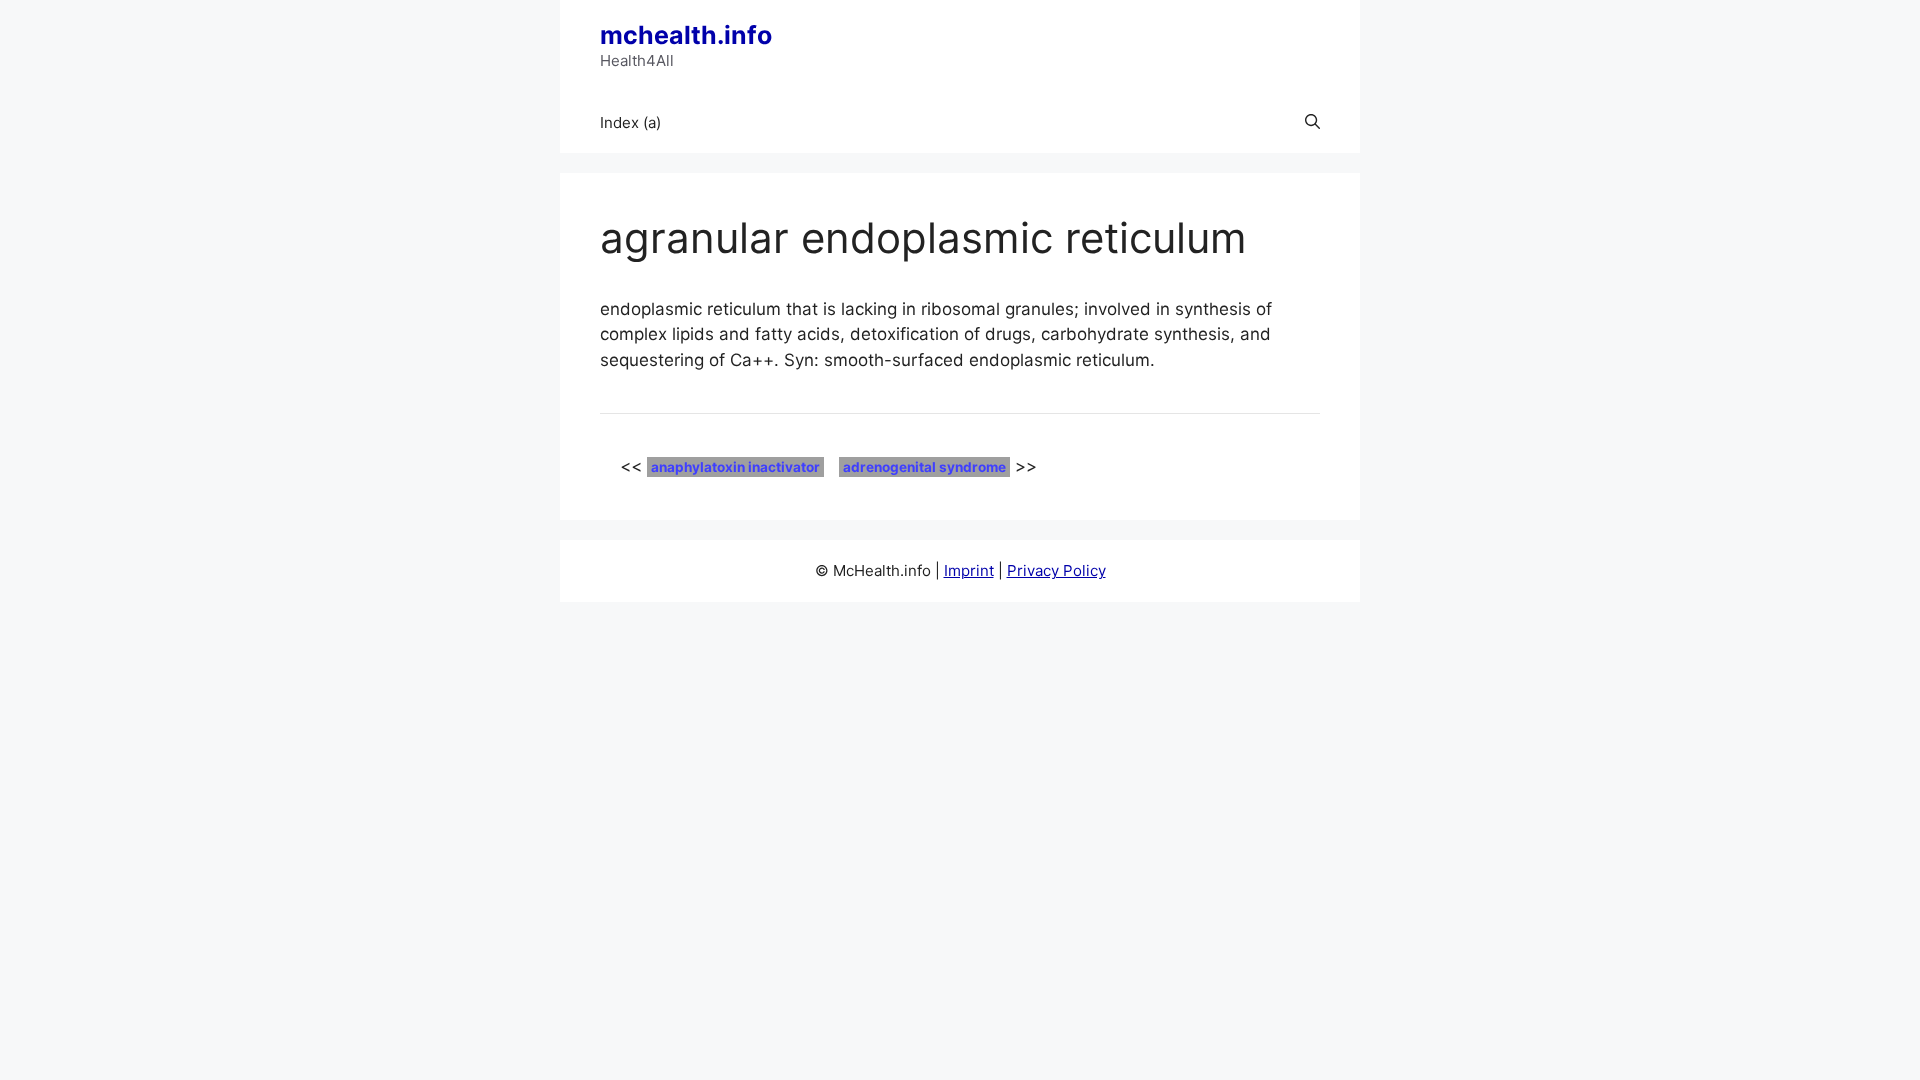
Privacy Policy (1056, 570)
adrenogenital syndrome (924, 467)
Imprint (969, 570)
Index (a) (630, 122)
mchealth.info (686, 35)
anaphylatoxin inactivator (735, 467)
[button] (1312, 123)
